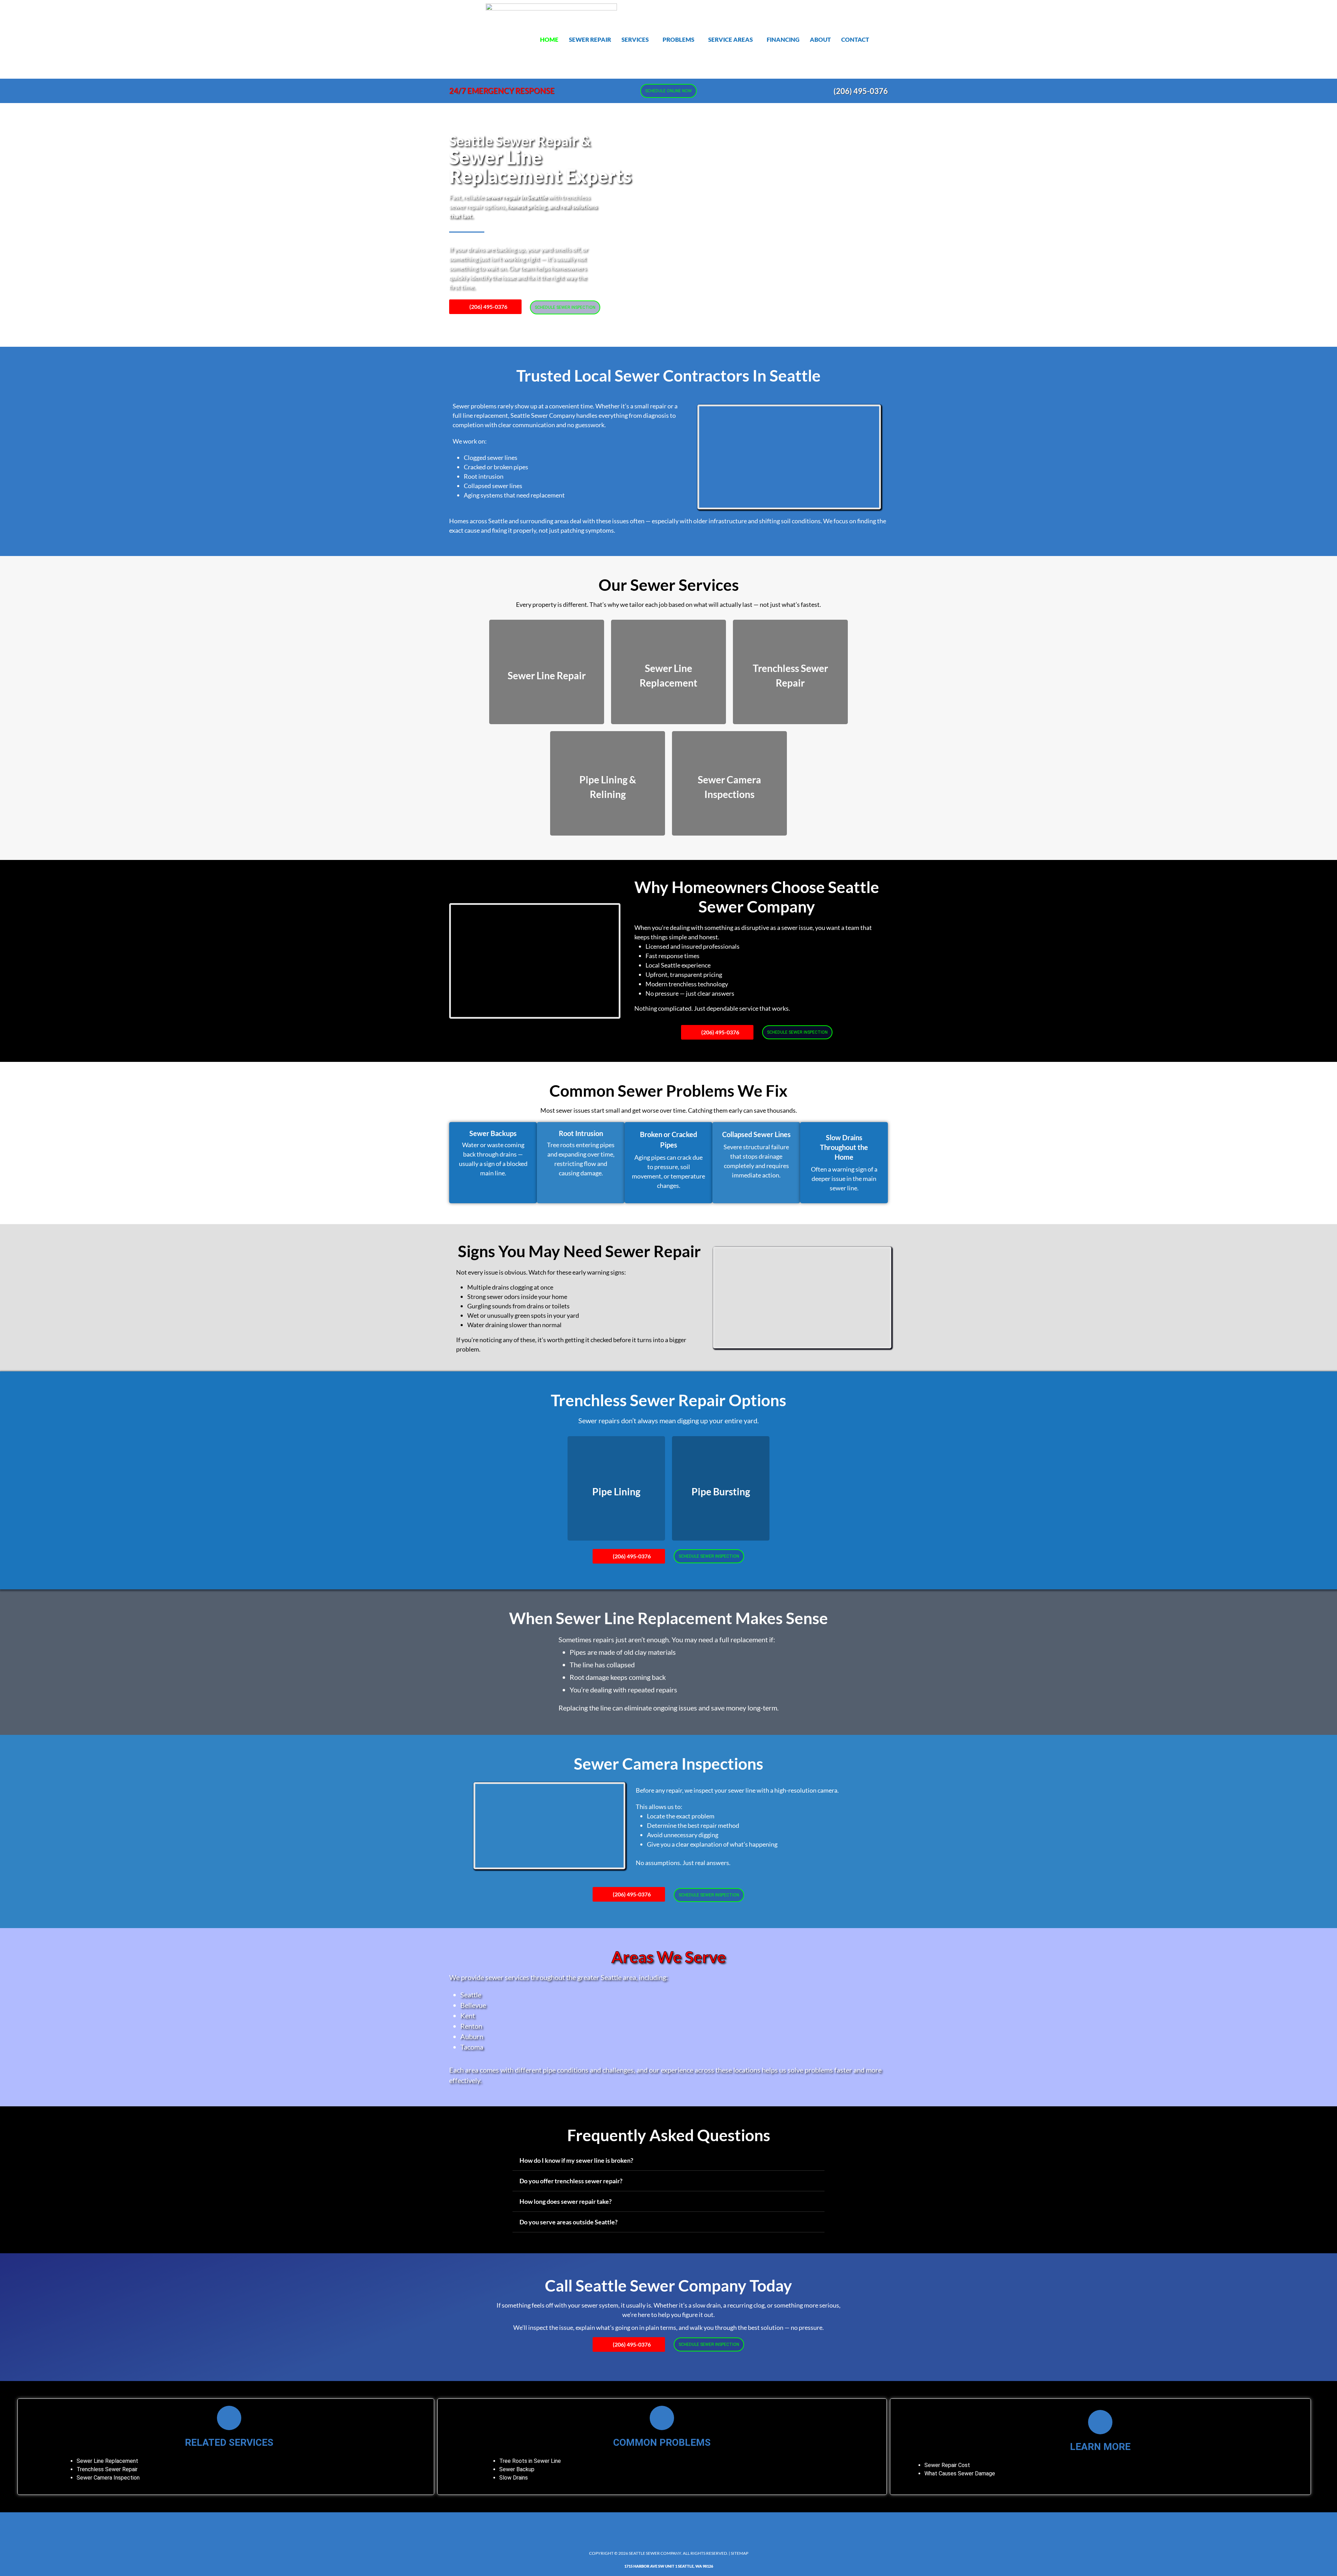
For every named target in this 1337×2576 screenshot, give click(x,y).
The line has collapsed (602, 1665)
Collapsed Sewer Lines (756, 1134)
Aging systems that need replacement (514, 495)
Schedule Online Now (668, 91)
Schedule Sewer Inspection (565, 307)
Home (549, 40)
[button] (637, 40)
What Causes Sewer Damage (960, 2473)
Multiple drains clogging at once (510, 1287)
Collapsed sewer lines (493, 486)
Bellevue (473, 2005)
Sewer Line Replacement (107, 2461)
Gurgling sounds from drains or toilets (518, 1306)
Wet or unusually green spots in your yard (523, 1315)
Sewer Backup (517, 2469)
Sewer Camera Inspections (668, 1764)
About (820, 40)
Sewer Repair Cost (947, 2465)
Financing (783, 40)
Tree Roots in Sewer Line (530, 2461)
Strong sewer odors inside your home (517, 1297)
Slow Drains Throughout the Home (844, 1147)
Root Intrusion (581, 1133)
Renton (471, 2026)
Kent (468, 2015)
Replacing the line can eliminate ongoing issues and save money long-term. (668, 1708)
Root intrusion (484, 476)
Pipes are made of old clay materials (623, 1652)
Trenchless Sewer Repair (107, 2469)
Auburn (472, 2036)
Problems (678, 40)
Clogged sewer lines (491, 457)
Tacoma (472, 2047)
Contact (855, 40)
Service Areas (730, 40)
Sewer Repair (590, 40)
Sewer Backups (493, 1133)
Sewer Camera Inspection (108, 2478)
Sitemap (740, 2553)
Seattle (471, 1995)
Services (635, 40)
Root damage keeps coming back (618, 1677)
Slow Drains (514, 2478)
